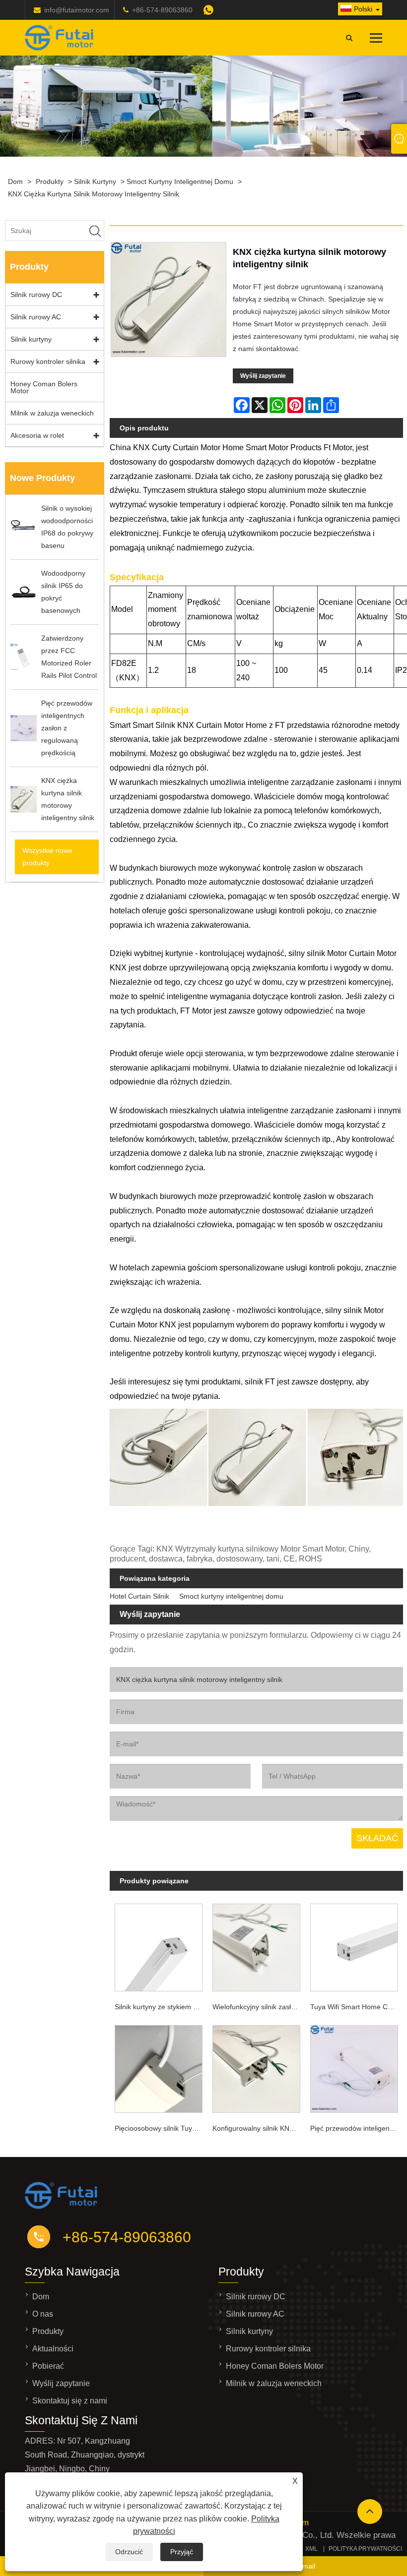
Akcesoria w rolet (37, 435)
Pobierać (48, 2366)
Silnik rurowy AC (36, 317)
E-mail (305, 2566)
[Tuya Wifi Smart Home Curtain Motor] (354, 1946)
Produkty (50, 181)
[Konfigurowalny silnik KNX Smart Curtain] (256, 2067)
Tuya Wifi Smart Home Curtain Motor (357, 2007)
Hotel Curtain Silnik (139, 1596)
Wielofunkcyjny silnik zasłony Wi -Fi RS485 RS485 (259, 2007)
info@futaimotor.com (77, 10)
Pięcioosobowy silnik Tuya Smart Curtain (161, 2128)
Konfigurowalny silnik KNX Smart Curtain (259, 2128)
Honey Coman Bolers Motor (44, 387)
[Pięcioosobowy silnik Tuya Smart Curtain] (159, 2067)
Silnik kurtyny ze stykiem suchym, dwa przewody (161, 2007)
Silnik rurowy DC (36, 295)
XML (311, 2549)
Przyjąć (182, 2552)
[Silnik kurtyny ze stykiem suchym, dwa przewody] (159, 1946)
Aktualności (53, 2349)
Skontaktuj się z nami (70, 2401)
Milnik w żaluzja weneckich (52, 413)
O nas (43, 2314)
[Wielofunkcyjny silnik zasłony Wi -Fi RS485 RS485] (256, 1946)
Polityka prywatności (365, 2549)
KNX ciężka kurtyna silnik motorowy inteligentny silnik (94, 194)
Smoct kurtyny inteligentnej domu (180, 181)
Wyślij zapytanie (263, 376)
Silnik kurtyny (95, 181)
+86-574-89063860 (162, 10)
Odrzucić (129, 2552)
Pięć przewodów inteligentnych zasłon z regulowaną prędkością (357, 2128)
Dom (15, 181)
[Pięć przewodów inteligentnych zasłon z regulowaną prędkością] (354, 2067)
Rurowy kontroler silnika (48, 361)
